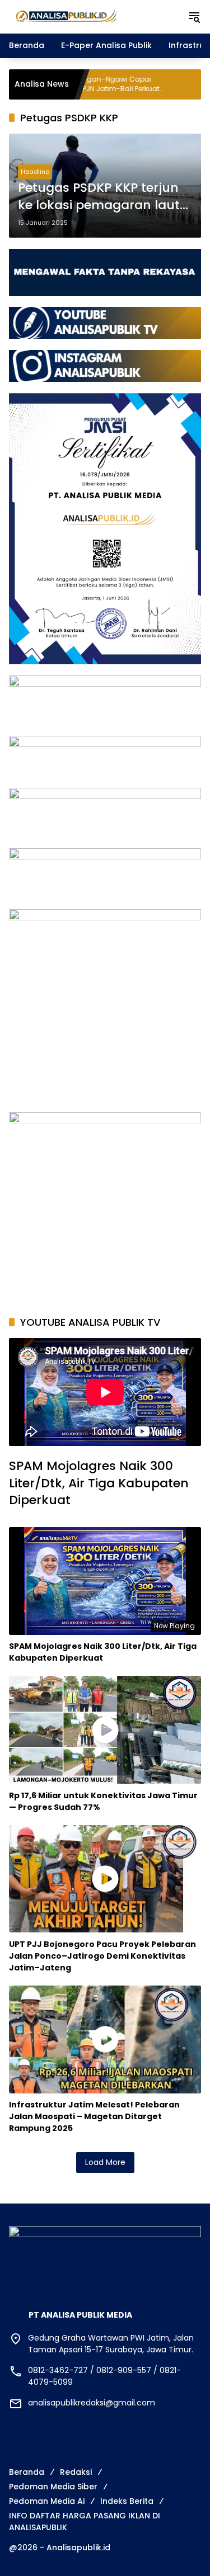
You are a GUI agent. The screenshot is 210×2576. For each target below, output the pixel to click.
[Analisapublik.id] (93, 16)
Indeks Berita (127, 2501)
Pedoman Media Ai (47, 2501)
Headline (35, 172)
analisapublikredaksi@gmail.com (92, 2403)
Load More (105, 2162)
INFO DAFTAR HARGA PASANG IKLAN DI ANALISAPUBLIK (85, 2521)
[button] (194, 17)
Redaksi (76, 2472)
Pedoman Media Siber (53, 2487)
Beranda (27, 2472)
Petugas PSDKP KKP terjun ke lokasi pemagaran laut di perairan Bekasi (99, 197)
